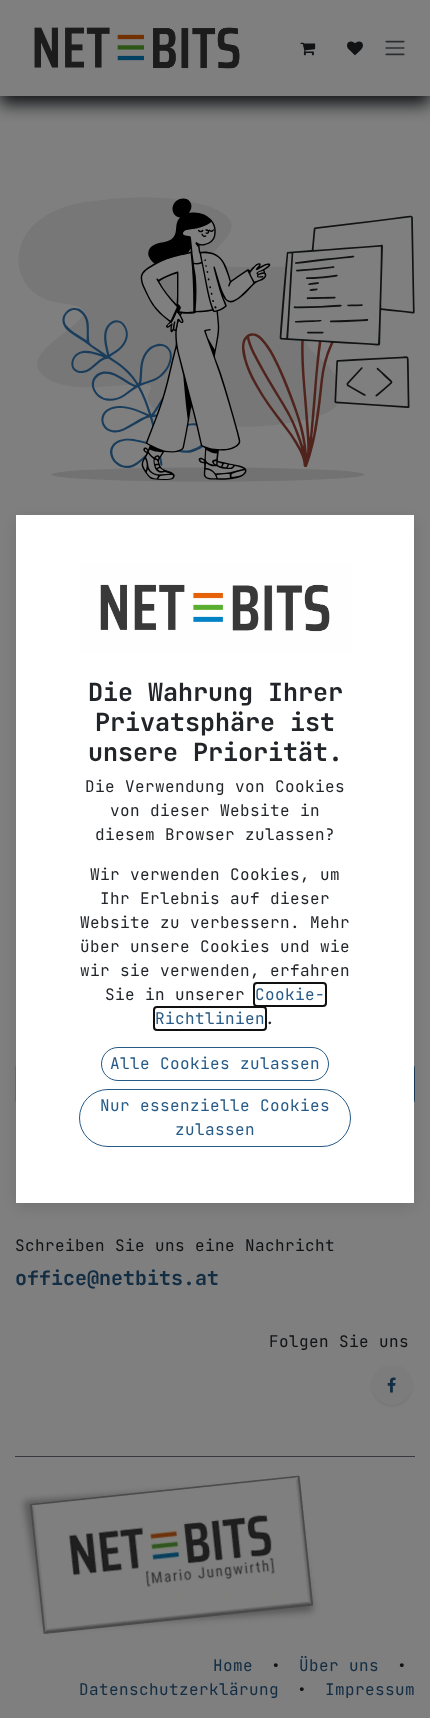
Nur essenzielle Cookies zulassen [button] (215, 1117)
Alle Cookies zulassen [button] (215, 1063)
